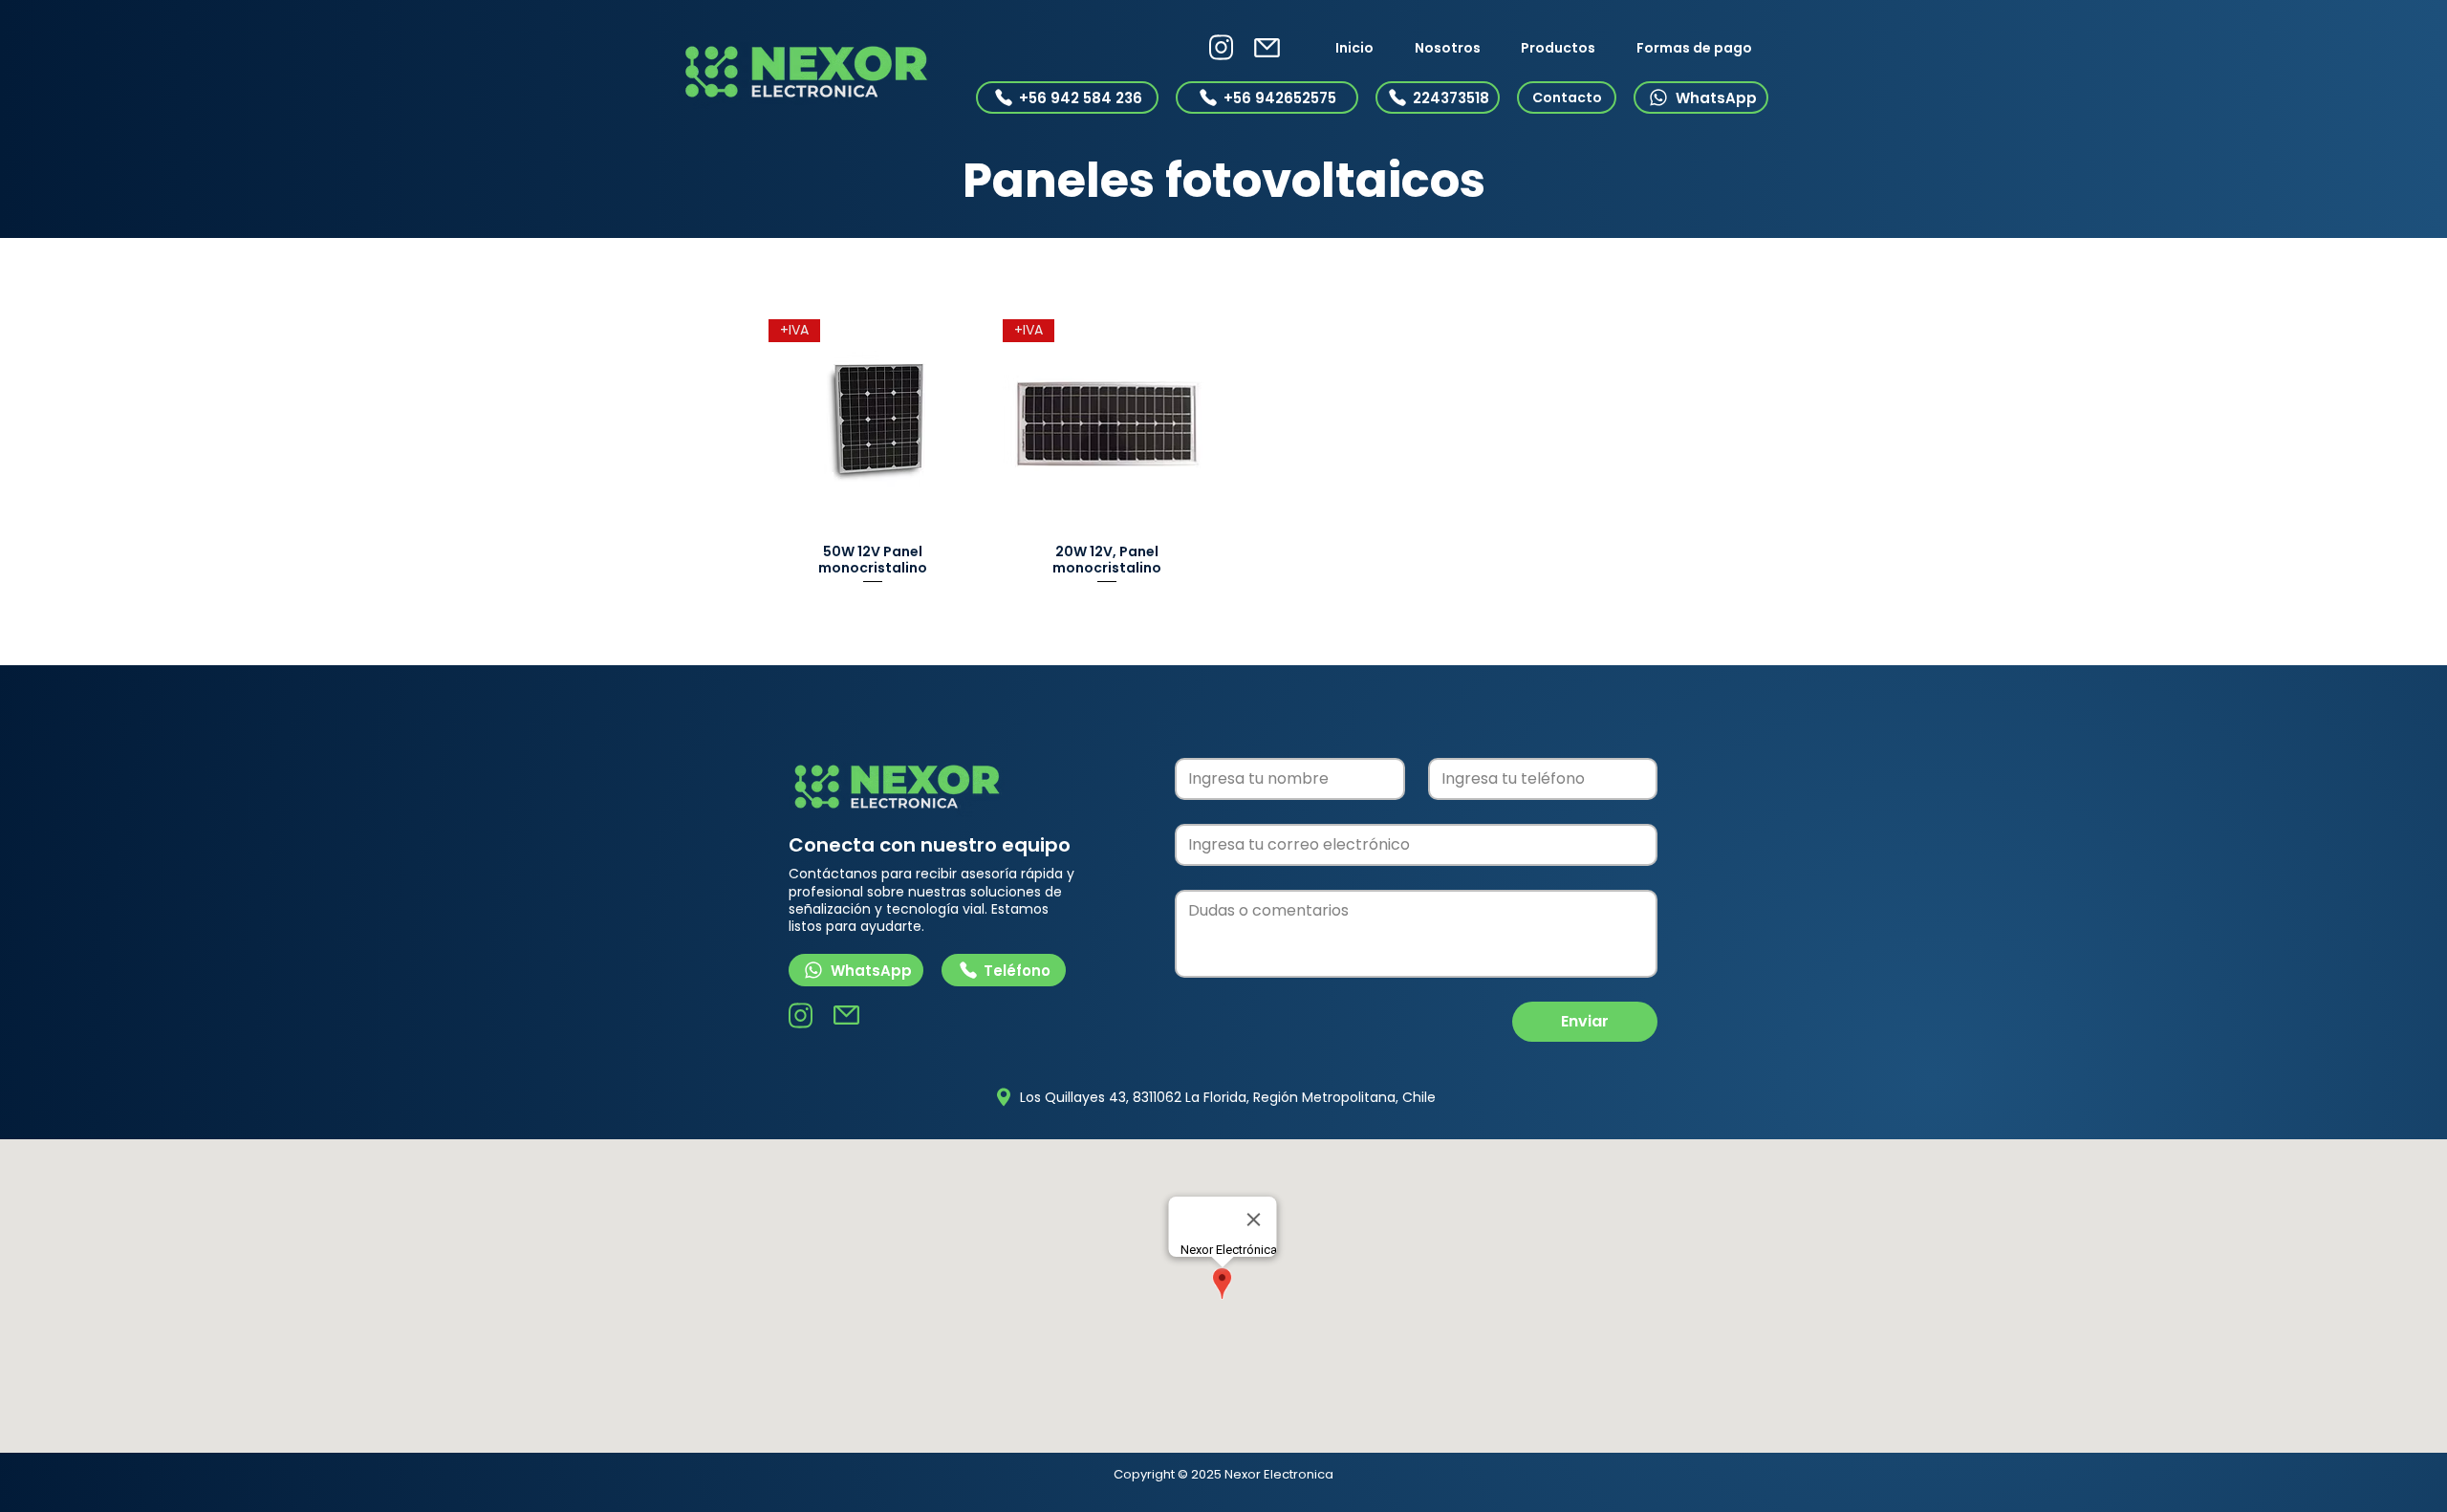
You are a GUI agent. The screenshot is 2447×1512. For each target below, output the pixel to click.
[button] (1559, 48)
